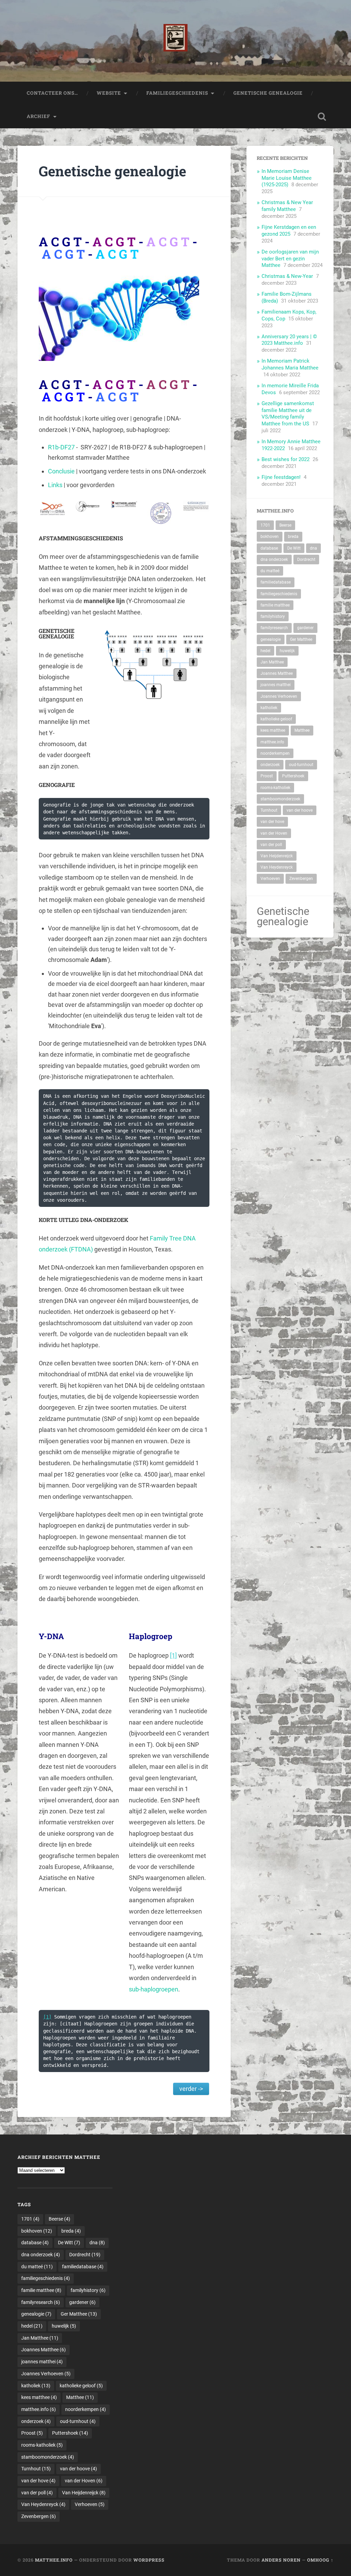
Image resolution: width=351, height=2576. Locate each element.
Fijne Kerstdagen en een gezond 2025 (289, 231)
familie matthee (275, 605)
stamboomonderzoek (280, 799)
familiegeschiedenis (279, 594)
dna (313, 548)
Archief (39, 116)
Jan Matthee (272, 662)
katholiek (269, 708)
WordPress (149, 2560)
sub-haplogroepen (154, 1989)
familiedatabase (276, 582)
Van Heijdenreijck (277, 856)
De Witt (294, 548)
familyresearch (274, 628)
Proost (267, 776)
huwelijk (287, 651)
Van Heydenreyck (277, 867)
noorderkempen (275, 753)
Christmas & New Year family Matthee (287, 206)
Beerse (285, 525)
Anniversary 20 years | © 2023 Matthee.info (289, 340)
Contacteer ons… (52, 93)
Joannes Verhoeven (279, 696)
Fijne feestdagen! (281, 477)
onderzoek (270, 765)
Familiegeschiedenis (177, 93)
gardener (305, 628)
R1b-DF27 (61, 447)
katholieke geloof (276, 719)
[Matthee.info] (175, 41)
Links (55, 485)
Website (109, 93)
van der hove (272, 822)
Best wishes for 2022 (286, 459)
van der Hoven (274, 833)
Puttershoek (293, 776)
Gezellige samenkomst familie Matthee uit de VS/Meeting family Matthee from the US (288, 414)
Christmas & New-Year (287, 276)
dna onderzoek (274, 560)
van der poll (271, 845)
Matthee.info (54, 2560)
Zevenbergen (301, 879)
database (269, 548)
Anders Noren (281, 2560)
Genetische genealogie (268, 93)
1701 (265, 525)
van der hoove (300, 810)
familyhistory (273, 616)
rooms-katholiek (275, 788)
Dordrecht (306, 560)
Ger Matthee (301, 639)
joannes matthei (276, 685)
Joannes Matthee (277, 673)
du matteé (270, 571)
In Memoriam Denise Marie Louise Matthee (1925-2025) (287, 178)
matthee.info (272, 742)
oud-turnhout (301, 765)
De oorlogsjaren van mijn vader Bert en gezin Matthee (290, 259)
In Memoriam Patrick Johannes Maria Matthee (290, 364)
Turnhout (269, 810)
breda (293, 537)
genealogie (271, 639)
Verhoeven (270, 879)
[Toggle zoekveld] (322, 117)
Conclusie (61, 471)
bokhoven (270, 537)
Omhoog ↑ (320, 2560)
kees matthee (273, 730)
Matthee (302, 730)
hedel (265, 651)
